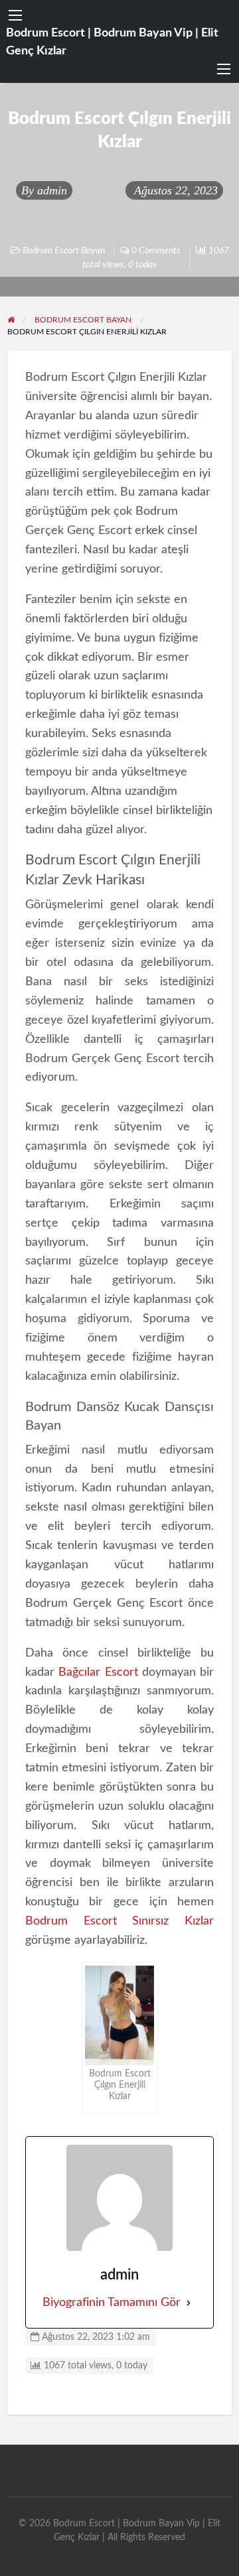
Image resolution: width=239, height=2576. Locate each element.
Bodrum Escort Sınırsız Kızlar (120, 1921)
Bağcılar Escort (98, 1672)
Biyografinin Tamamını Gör (112, 2303)
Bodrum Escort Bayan (64, 251)
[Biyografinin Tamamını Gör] (189, 2303)
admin (52, 190)
